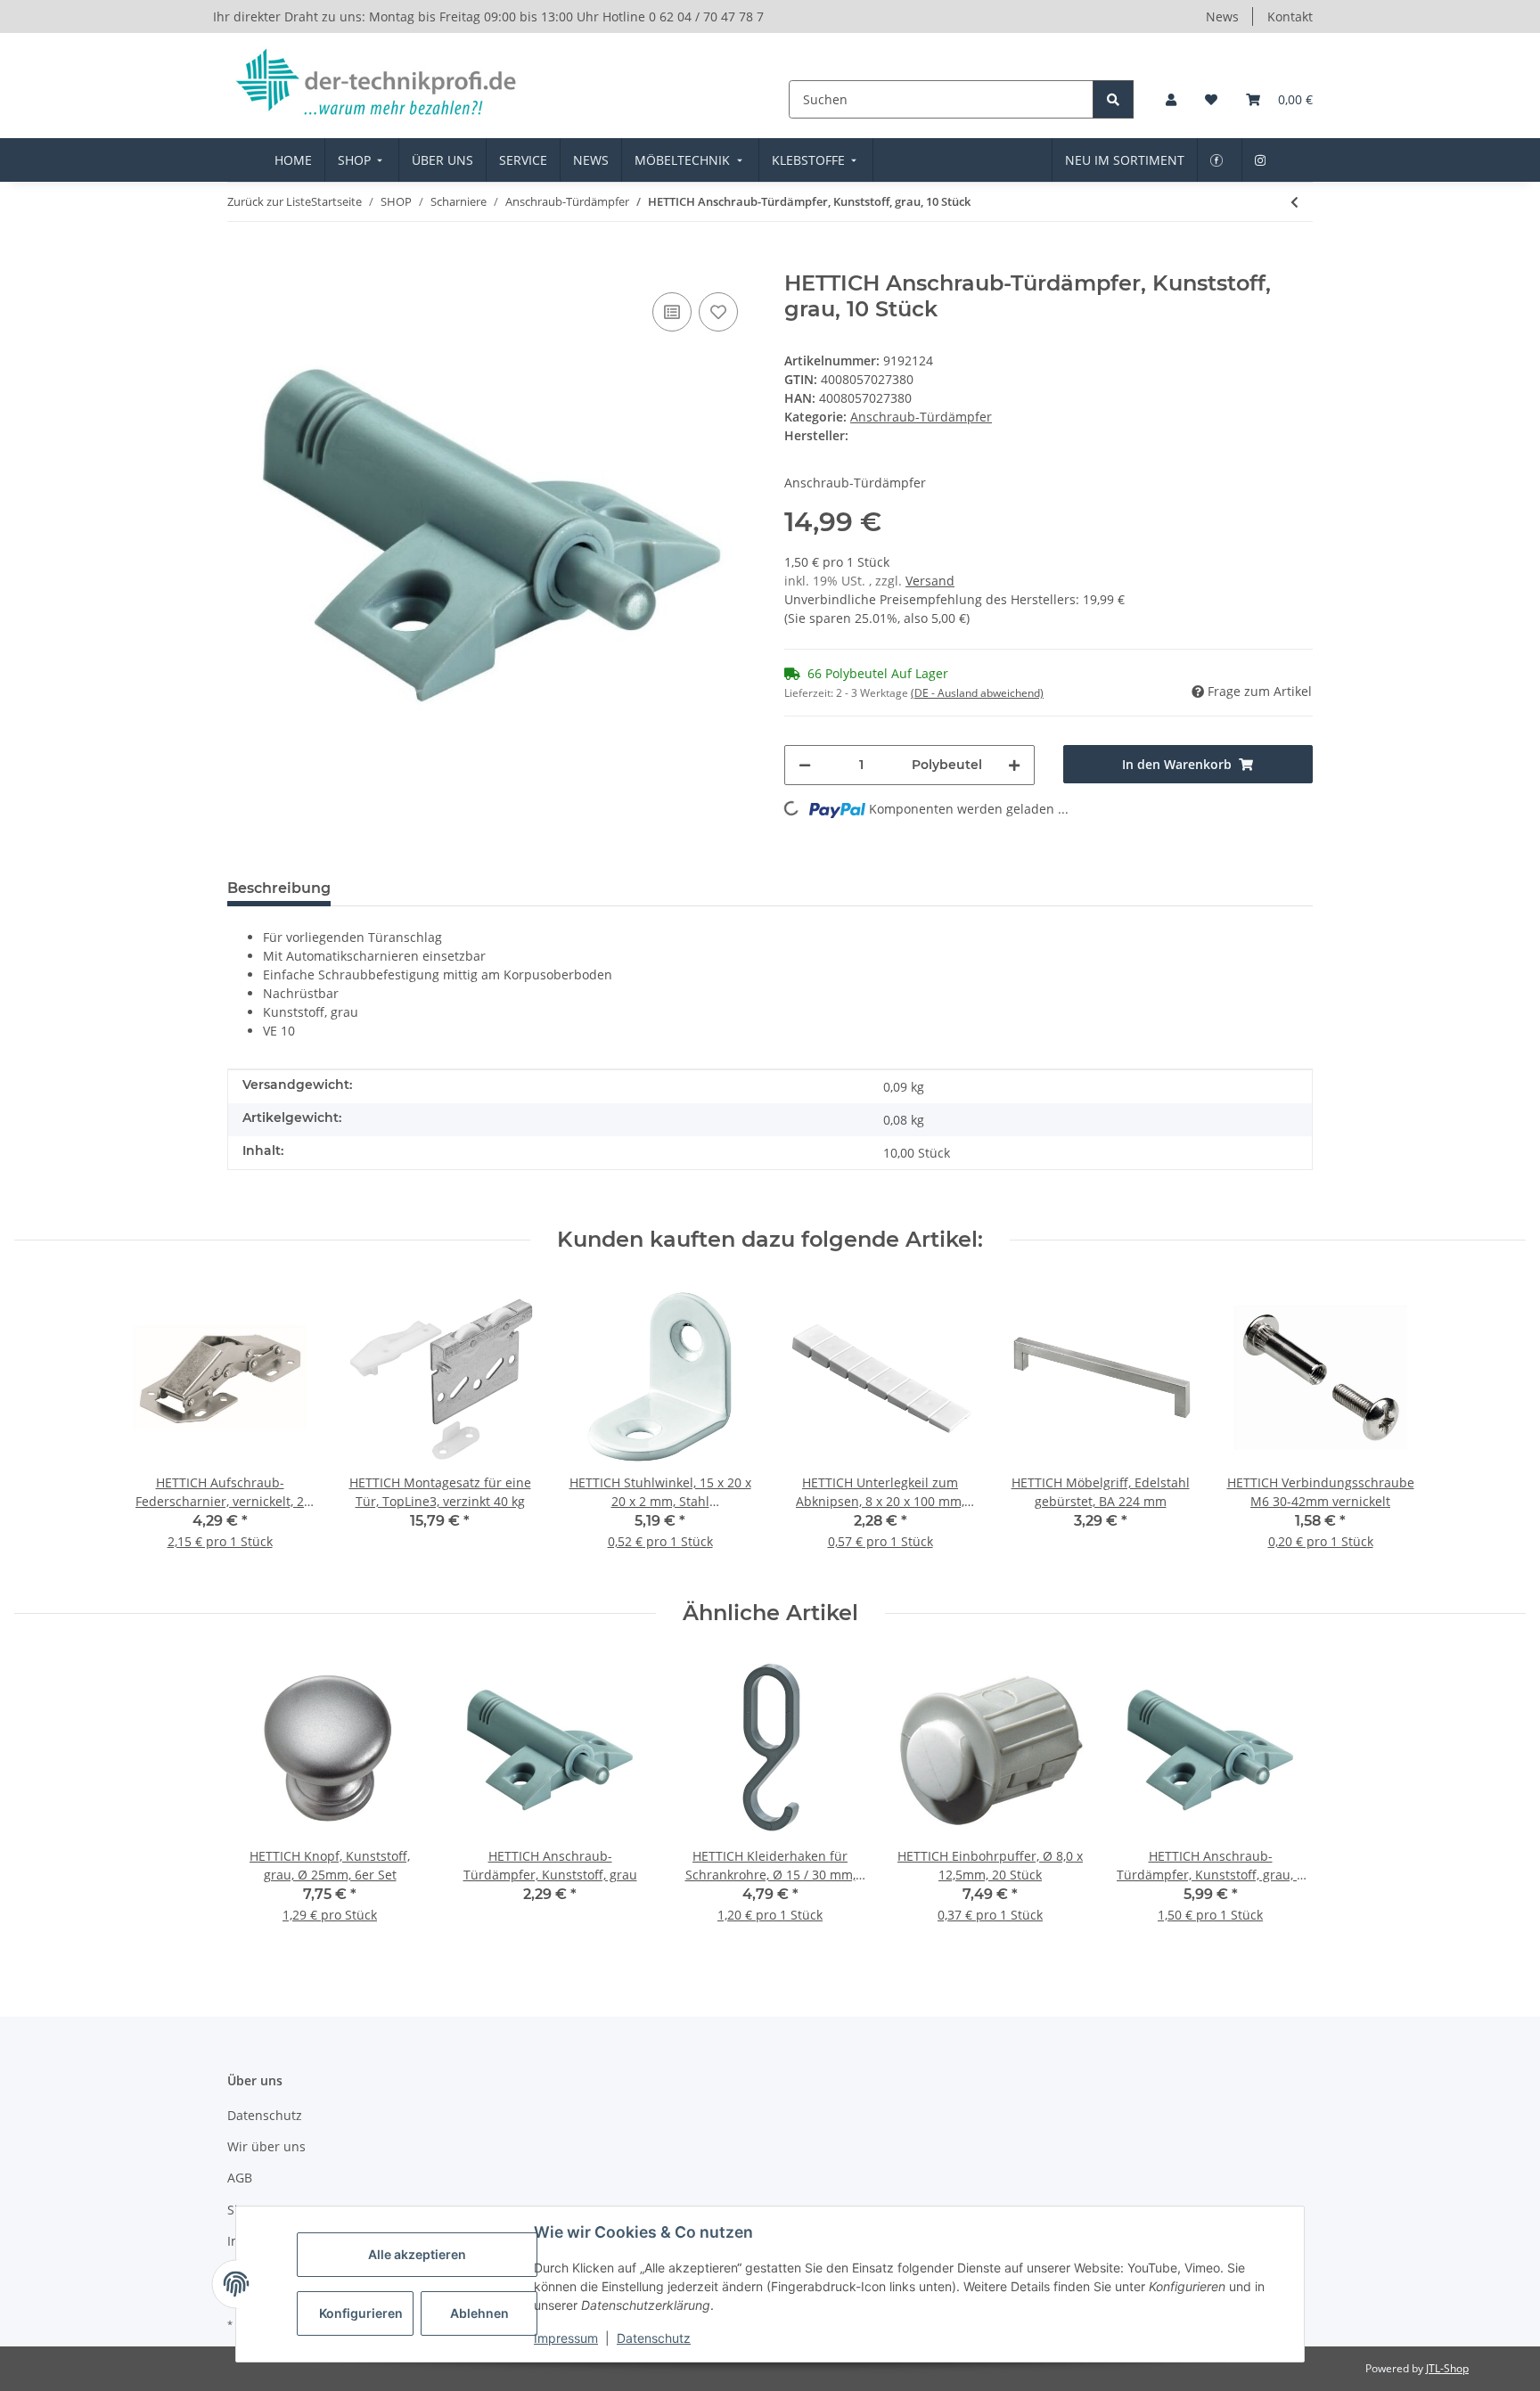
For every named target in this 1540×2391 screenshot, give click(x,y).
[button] (1171, 99)
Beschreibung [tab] (279, 888)
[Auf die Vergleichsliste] (672, 312)
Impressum (566, 2338)
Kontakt (1290, 16)
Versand (930, 581)
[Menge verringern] (805, 765)
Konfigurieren (361, 2313)
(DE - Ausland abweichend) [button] (977, 693)
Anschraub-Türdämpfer (921, 417)
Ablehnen (479, 2313)
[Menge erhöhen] (1014, 765)
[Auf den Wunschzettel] (718, 312)
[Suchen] (1113, 99)
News (1222, 16)
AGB (240, 2178)
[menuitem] (293, 160)
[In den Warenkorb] (242, 261)
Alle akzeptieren (417, 2254)
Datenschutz (654, 2338)
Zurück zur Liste (269, 201)
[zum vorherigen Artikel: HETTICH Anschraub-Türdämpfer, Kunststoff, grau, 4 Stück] (1294, 202)
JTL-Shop (1447, 2368)
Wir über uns (266, 2146)
